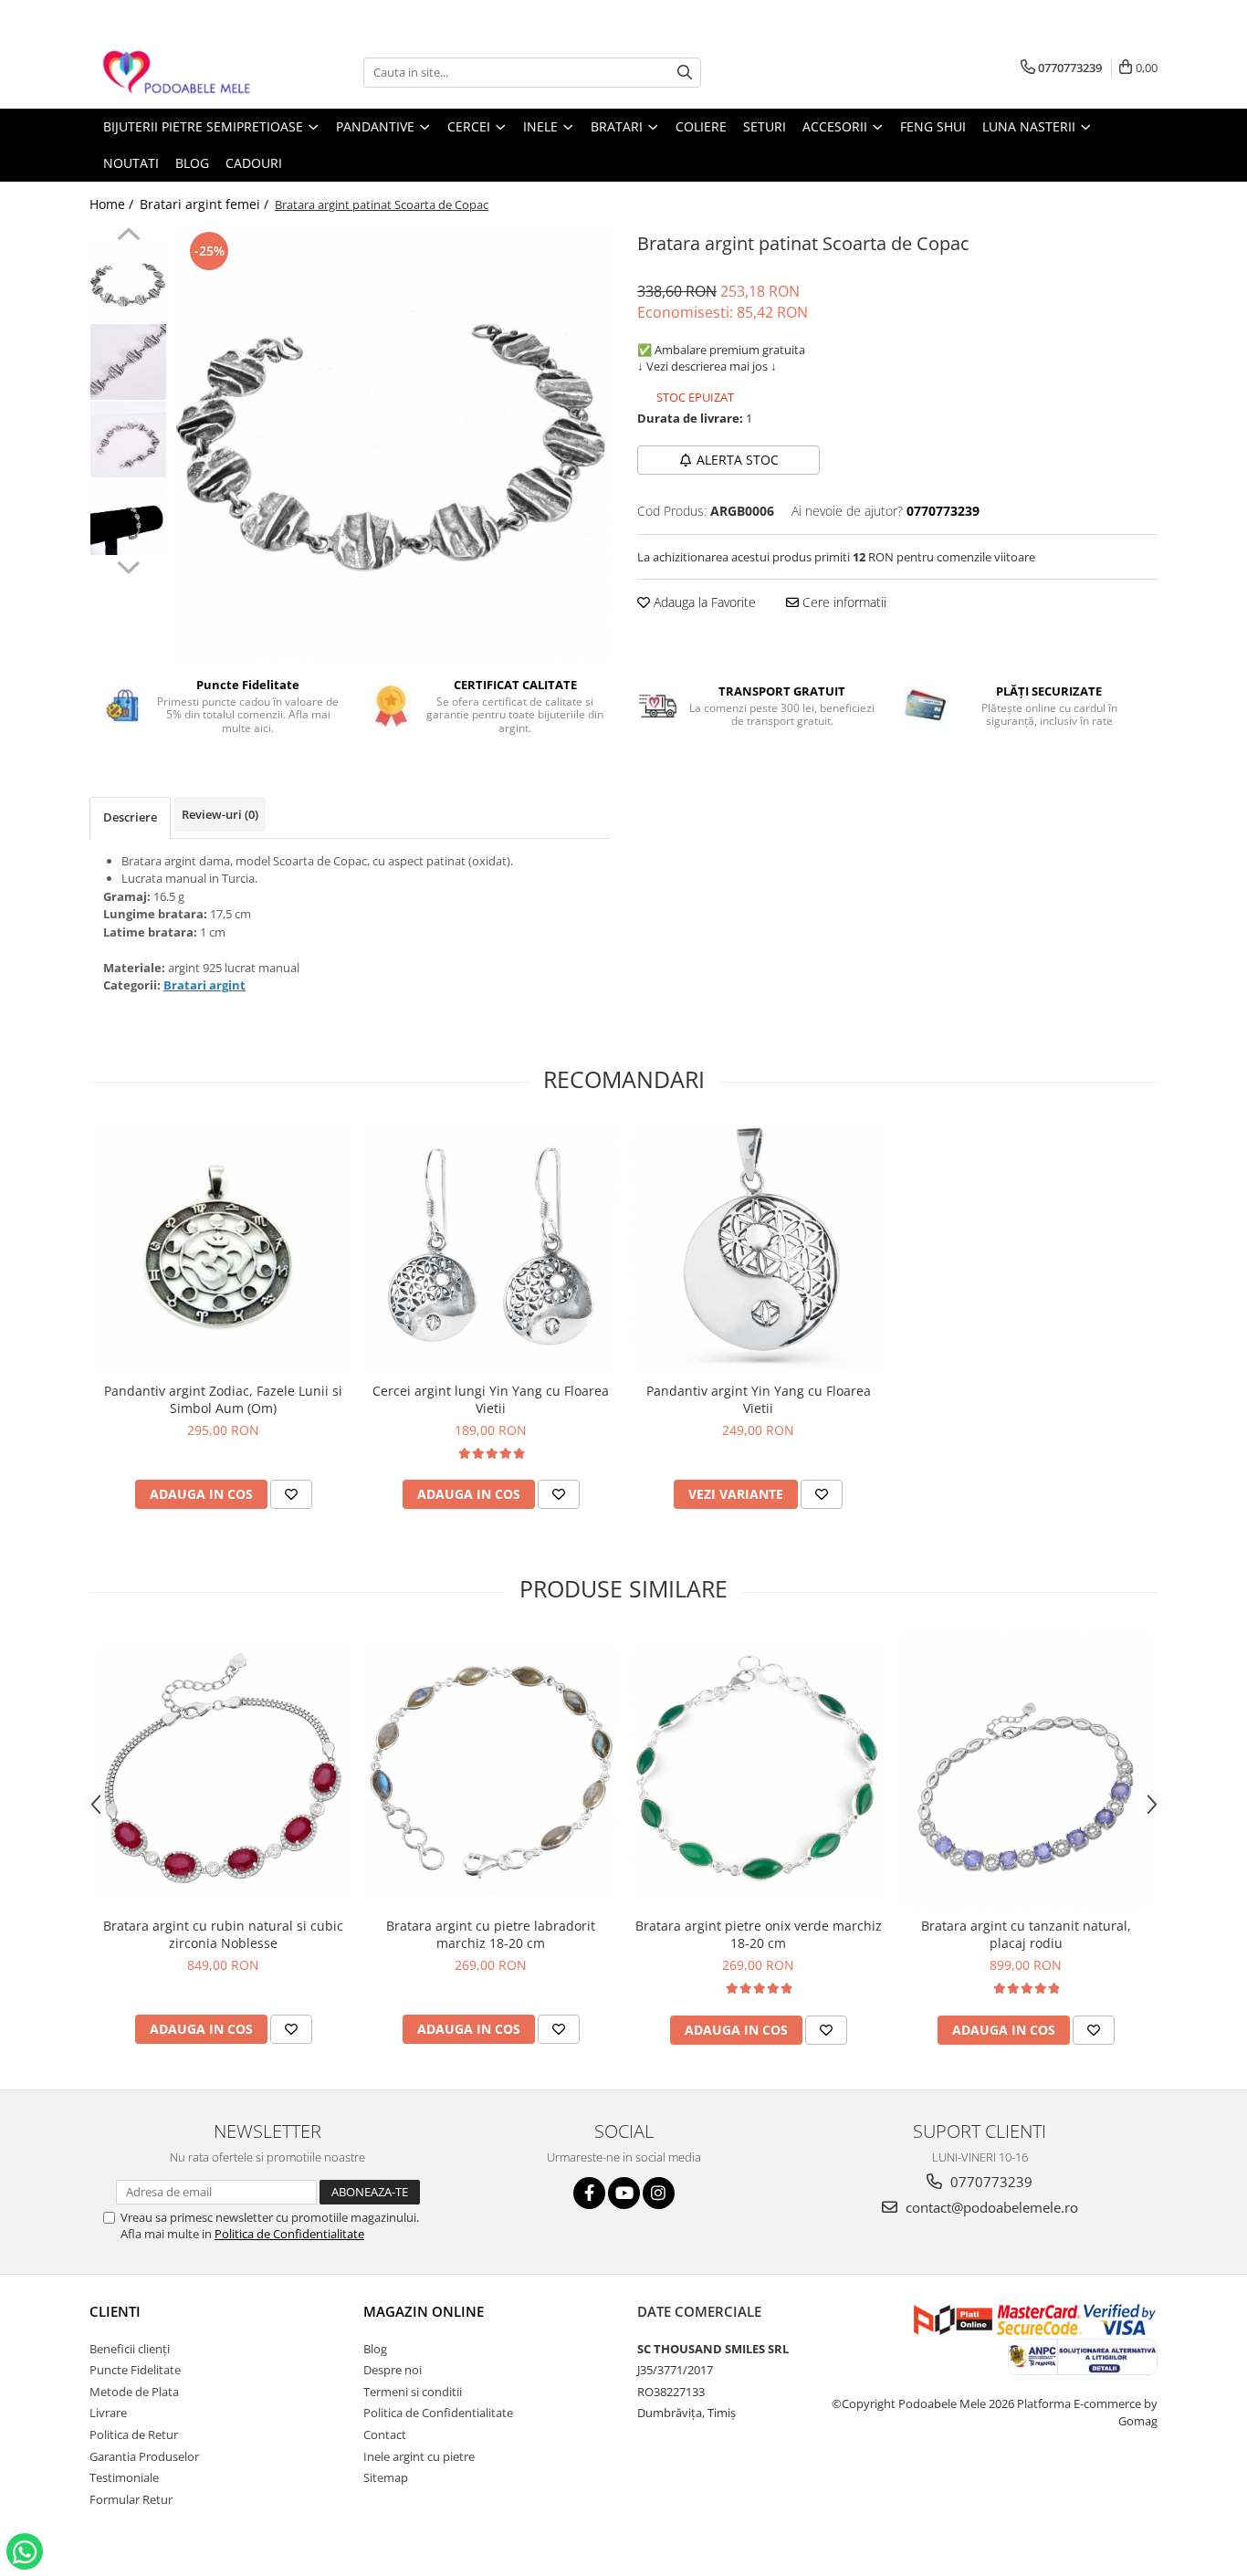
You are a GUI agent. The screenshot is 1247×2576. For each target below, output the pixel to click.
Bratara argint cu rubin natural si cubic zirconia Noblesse (223, 1934)
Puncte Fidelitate (135, 2370)
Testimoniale (124, 2477)
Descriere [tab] (130, 817)
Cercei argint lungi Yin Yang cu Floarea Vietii (491, 1399)
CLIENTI (115, 2311)
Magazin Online (424, 2311)
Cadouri (254, 163)
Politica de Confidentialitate (289, 2234)
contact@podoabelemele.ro (990, 2207)
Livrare (108, 2413)
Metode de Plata (134, 2392)
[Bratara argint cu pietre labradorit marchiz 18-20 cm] (491, 1771)
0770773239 (990, 2182)
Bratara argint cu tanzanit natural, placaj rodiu (1026, 1934)
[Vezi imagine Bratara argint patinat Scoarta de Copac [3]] (128, 517)
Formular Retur (131, 2499)
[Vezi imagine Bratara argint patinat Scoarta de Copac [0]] (128, 284)
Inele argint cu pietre (419, 2456)
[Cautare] (685, 73)
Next (128, 565)
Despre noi (393, 2370)
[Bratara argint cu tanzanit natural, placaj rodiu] (1026, 1771)
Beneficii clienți (130, 2349)
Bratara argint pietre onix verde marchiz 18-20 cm (759, 1934)
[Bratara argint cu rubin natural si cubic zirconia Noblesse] (223, 1771)
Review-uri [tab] (220, 814)
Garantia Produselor (144, 2456)
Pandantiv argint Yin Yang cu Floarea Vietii (759, 1399)
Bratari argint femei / (206, 204)
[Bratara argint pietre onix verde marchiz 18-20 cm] (758, 1771)
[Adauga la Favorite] (291, 1494)
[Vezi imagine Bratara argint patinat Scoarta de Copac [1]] (128, 362)
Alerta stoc (738, 460)
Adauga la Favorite (703, 602)
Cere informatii (843, 602)
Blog (375, 2349)
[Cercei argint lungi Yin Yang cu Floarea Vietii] (491, 1248)
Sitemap (386, 2477)
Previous (128, 236)
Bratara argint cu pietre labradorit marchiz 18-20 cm (491, 1934)
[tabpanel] (393, 444)
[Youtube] (624, 2193)
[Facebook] (589, 2193)
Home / (113, 204)
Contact (385, 2435)
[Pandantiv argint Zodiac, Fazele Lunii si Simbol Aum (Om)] (223, 1248)
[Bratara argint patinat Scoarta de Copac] (393, 444)
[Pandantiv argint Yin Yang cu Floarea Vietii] (758, 1248)
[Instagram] (659, 2193)
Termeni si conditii (413, 2392)
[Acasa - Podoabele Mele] (181, 73)
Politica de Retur (134, 2435)
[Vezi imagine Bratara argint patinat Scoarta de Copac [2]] (128, 440)
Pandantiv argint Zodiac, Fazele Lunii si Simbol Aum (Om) (223, 1399)
